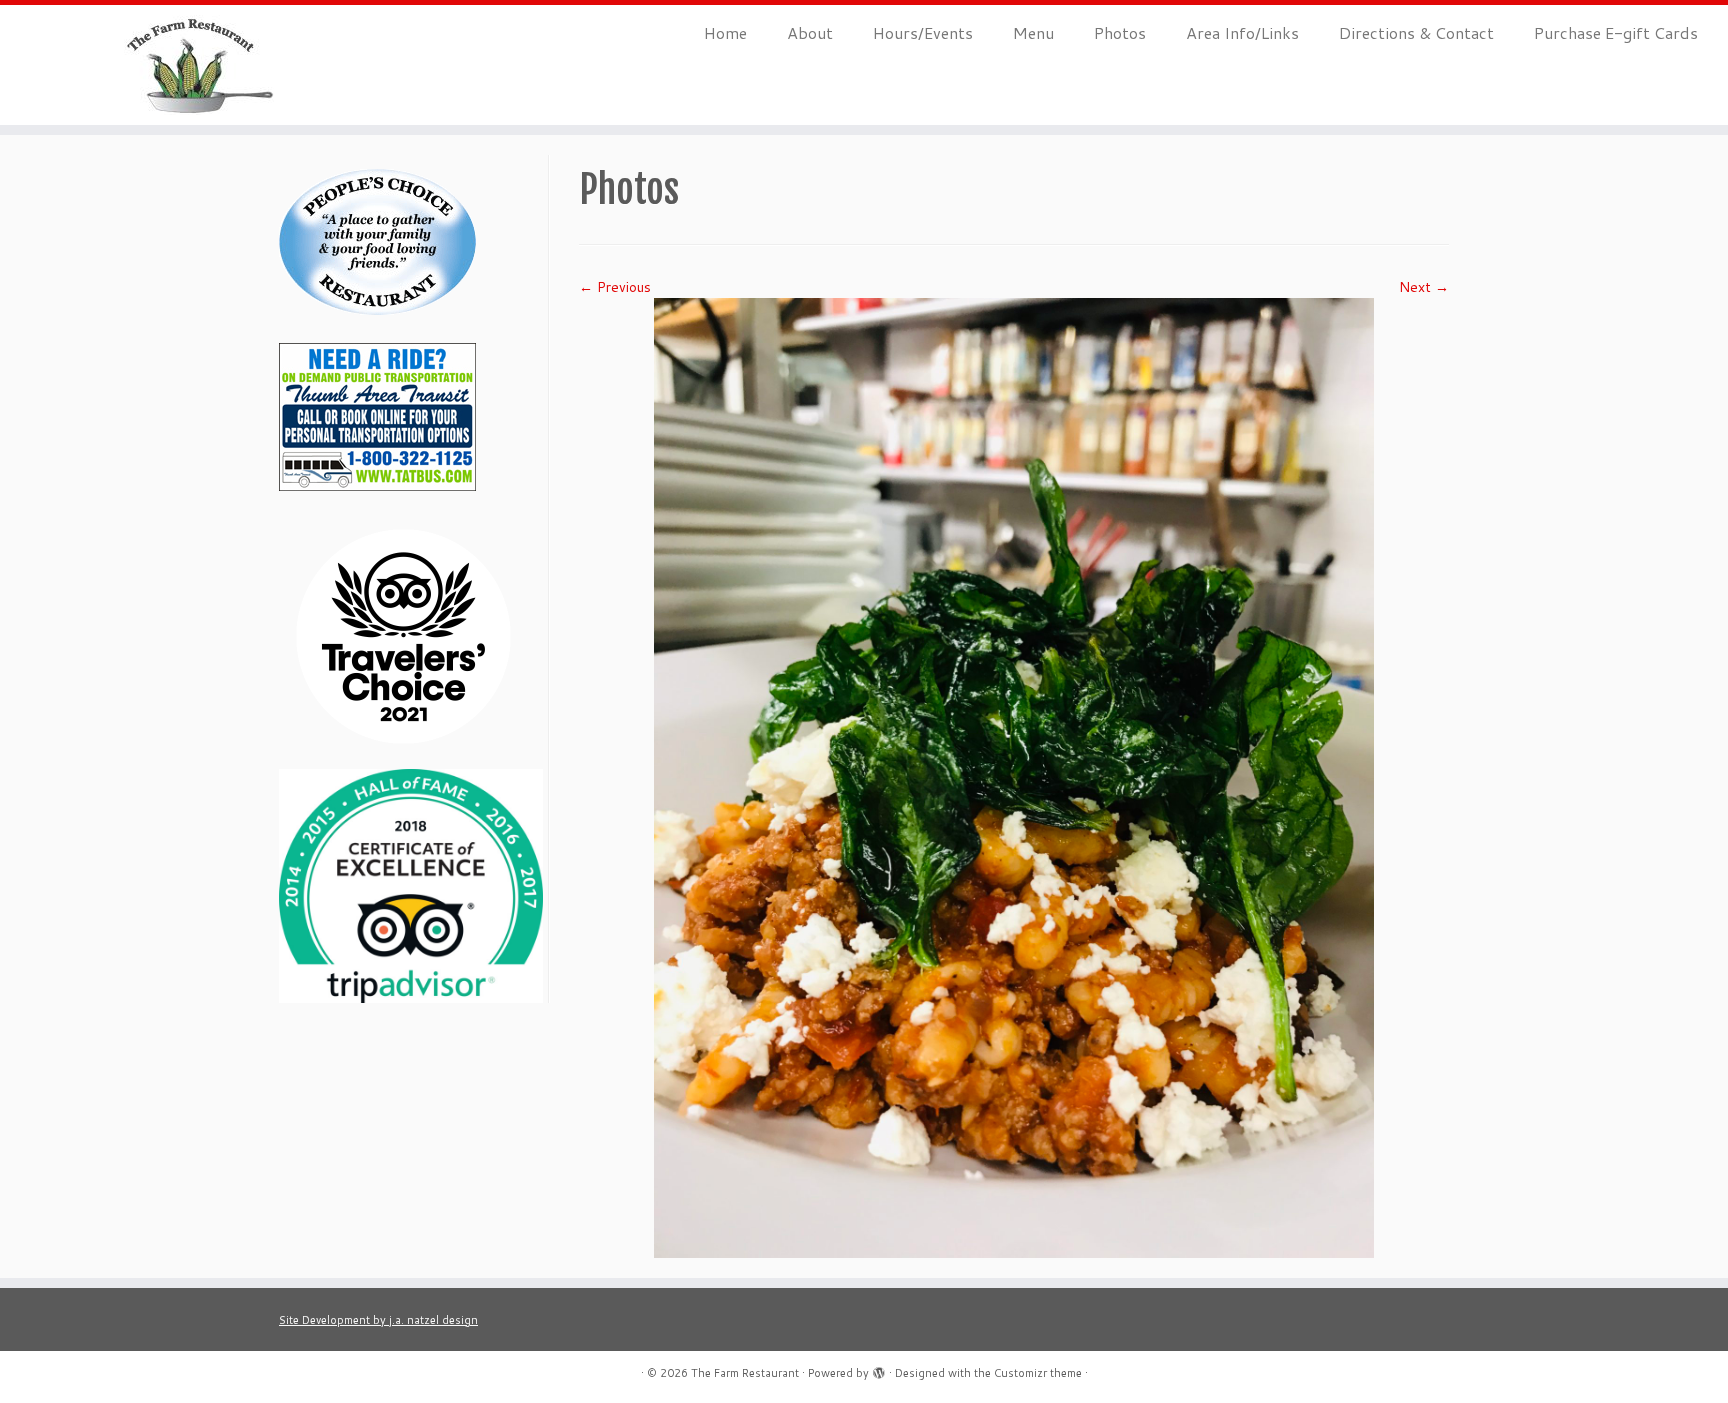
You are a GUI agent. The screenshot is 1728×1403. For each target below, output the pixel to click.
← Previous (615, 287)
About (810, 32)
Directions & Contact (1416, 32)
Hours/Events (923, 32)
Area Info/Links (1242, 32)
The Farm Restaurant (745, 1373)
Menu (1033, 32)
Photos (1120, 32)
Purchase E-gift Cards (1616, 32)
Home (725, 32)
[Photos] (1014, 777)
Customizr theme (1038, 1373)
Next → (1424, 287)
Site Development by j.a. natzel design (378, 1320)
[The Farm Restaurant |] (199, 65)
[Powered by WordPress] (879, 1369)
